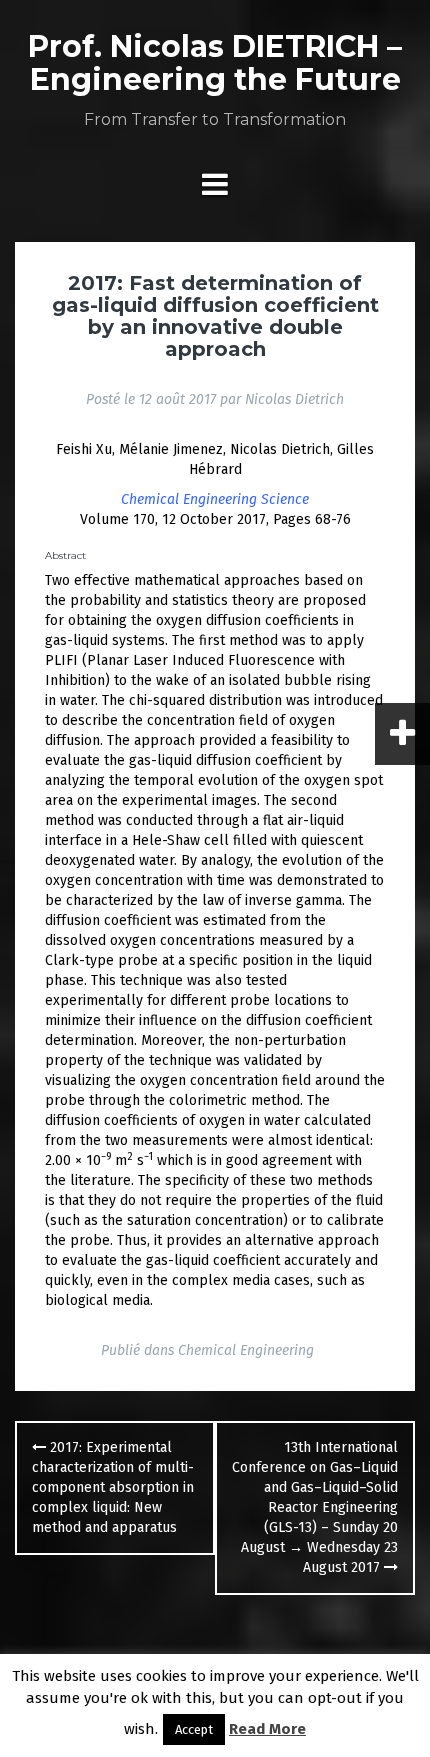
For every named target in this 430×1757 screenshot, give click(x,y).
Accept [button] (194, 1729)
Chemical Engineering (246, 1350)
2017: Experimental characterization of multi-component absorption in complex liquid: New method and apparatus (113, 1487)
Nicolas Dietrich (294, 399)
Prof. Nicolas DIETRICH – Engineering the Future (215, 63)
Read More (267, 1729)
